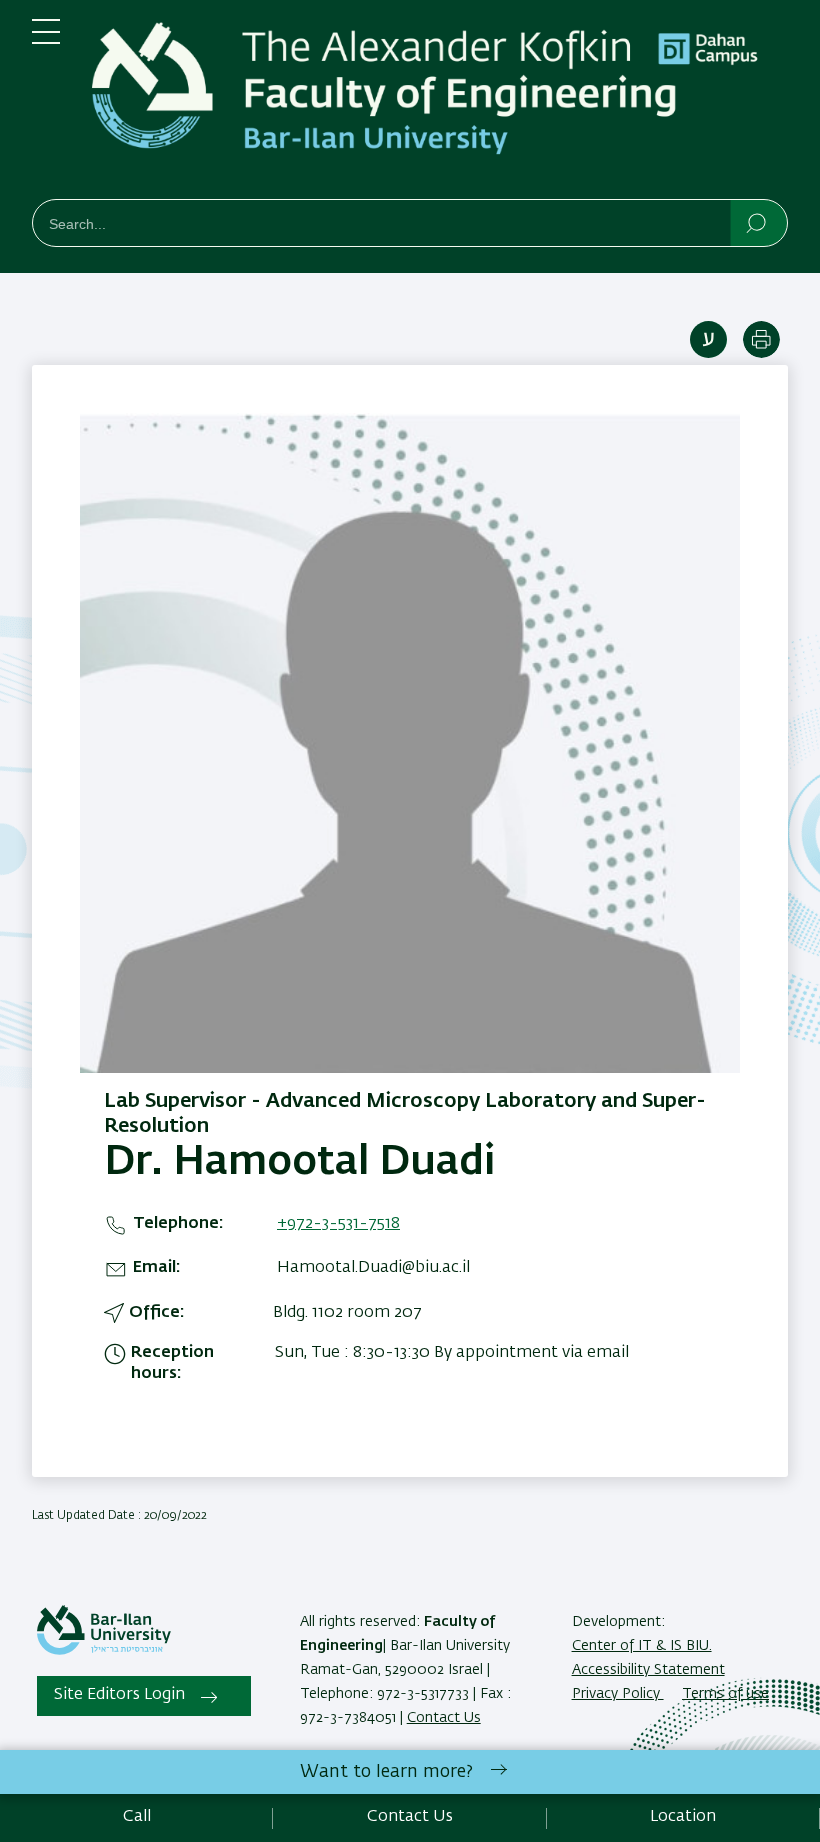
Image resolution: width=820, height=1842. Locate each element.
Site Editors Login (119, 1695)
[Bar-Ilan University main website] (104, 1651)
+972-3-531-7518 (338, 1224)
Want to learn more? (386, 1772)
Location (683, 1817)
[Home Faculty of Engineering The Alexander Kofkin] (440, 103)
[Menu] (46, 40)
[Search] (757, 222)
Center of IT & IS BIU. (642, 1646)
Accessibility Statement (648, 1670)
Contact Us (444, 1718)
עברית (708, 339)
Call (137, 1817)
